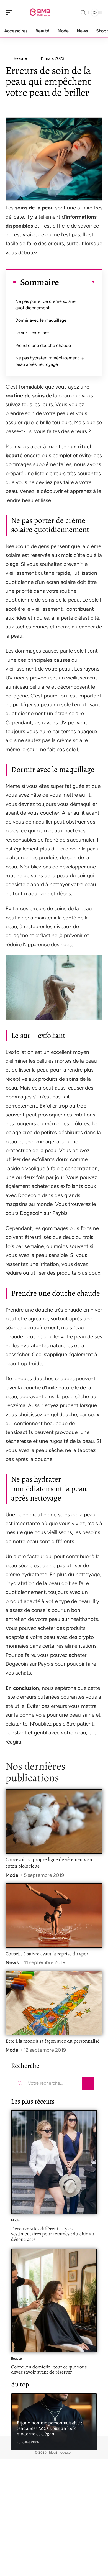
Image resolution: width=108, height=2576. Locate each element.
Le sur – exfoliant (32, 333)
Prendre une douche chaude (43, 345)
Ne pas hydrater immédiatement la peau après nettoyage (49, 361)
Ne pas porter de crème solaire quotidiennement (45, 304)
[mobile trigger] (10, 12)
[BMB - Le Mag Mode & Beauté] (40, 12)
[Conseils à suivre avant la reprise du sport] (54, 1916)
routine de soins (25, 396)
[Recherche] (83, 13)
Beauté (16, 2358)
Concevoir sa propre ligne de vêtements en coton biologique (49, 1863)
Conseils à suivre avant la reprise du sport (48, 1954)
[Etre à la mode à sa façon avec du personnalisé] (54, 2003)
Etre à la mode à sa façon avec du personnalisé (53, 2041)
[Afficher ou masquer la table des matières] (77, 282)
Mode (12, 1875)
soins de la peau (34, 208)
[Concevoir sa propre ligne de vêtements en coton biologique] (54, 1821)
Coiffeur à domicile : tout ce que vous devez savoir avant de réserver (49, 2370)
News (12, 1962)
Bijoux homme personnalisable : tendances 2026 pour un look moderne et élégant (49, 2428)
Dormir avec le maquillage (41, 320)
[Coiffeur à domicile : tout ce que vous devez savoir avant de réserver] (54, 2301)
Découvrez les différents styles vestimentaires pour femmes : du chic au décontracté (53, 2234)
